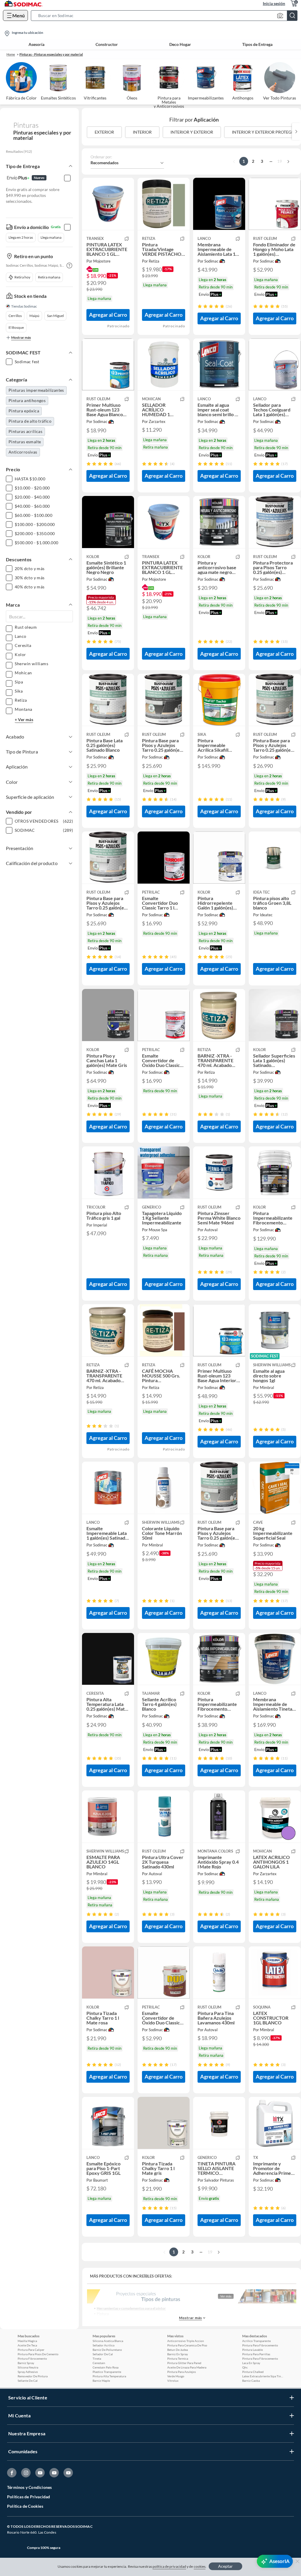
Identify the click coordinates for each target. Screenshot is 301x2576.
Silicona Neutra (28, 2367)
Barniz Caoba (251, 2381)
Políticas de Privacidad (29, 2497)
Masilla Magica (27, 2341)
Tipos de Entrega (257, 44)
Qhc (245, 2367)
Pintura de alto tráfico (30, 421)
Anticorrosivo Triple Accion (186, 2341)
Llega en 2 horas (21, 237)
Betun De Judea (178, 2350)
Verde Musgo (176, 2376)
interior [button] (142, 132)
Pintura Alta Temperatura (109, 2376)
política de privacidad (169, 2566)
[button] (166, 16)
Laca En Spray (251, 2363)
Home (11, 54)
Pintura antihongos (27, 400)
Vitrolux (173, 2381)
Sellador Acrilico (104, 2345)
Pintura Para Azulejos (182, 2372)
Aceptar (225, 2566)
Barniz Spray (26, 2363)
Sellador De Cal (103, 2354)
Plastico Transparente (107, 2372)
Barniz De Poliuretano (107, 2350)
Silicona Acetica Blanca (108, 2341)
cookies (200, 2566)
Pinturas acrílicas (25, 431)
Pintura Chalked (253, 2372)
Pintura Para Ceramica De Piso (187, 2345)
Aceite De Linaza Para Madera (187, 2367)
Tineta (97, 2358)
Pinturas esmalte (25, 442)
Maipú (34, 316)
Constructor (107, 44)
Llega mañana (51, 237)
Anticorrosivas (23, 452)
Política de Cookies (25, 2506)
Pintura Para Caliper (31, 2350)
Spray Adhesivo (28, 2372)
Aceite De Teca (27, 2345)
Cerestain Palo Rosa (106, 2367)
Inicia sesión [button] (274, 3)
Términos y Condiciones (29, 2487)
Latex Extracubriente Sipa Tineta (263, 2376)
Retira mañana (49, 277)
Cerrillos (15, 316)
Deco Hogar (180, 44)
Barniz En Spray (178, 2354)
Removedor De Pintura (33, 2376)
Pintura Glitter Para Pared (184, 2363)
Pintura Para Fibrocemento (260, 2345)
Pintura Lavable (252, 2350)
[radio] (200, 306)
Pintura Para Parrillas (256, 2354)
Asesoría (36, 44)
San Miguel (55, 316)
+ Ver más (24, 719)
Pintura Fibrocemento (32, 2358)
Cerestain (99, 2363)
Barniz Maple (101, 2381)
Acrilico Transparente (256, 2341)
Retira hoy (22, 277)
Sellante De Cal (28, 2381)
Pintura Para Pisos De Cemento (38, 2354)
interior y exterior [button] (192, 132)
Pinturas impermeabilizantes (36, 390)
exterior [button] (104, 132)
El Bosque (16, 327)
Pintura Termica (178, 2358)
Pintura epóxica (24, 411)
